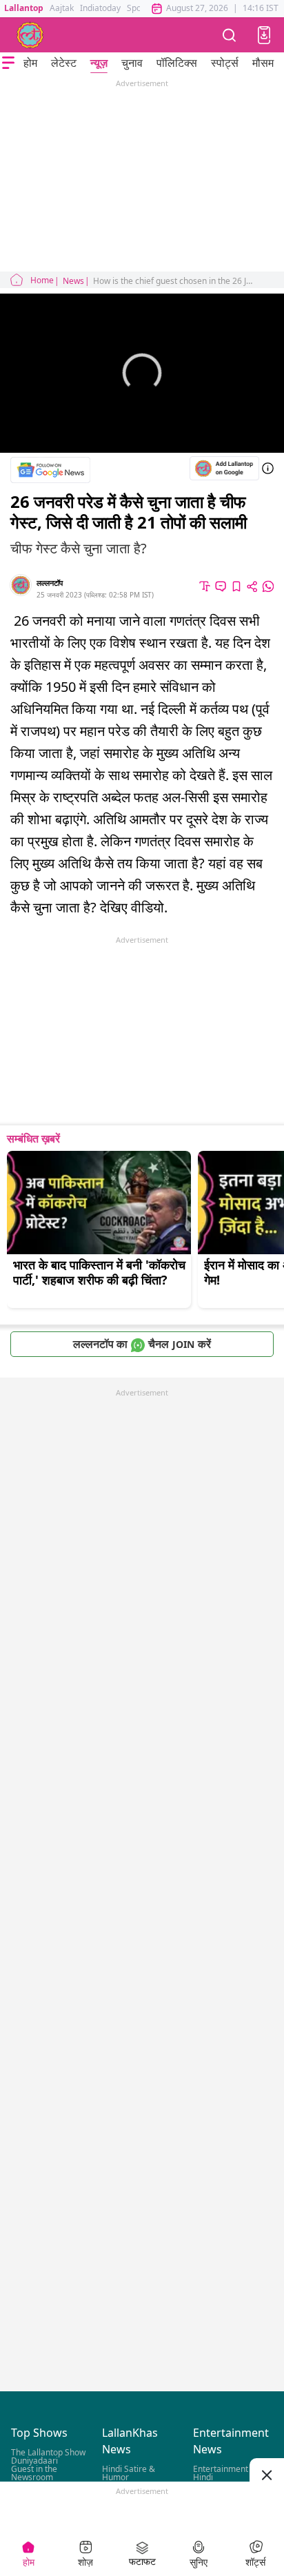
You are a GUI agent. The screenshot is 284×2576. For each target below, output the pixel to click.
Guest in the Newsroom (34, 2474)
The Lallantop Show (48, 2453)
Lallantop (24, 8)
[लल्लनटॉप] (30, 35)
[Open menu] (8, 63)
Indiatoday (100, 8)
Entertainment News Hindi (232, 2474)
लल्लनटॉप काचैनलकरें (142, 1344)
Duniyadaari (34, 2461)
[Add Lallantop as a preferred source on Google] (224, 468)
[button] (264, 35)
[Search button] (230, 35)
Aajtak (62, 8)
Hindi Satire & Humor (129, 2474)
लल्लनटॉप (50, 583)
